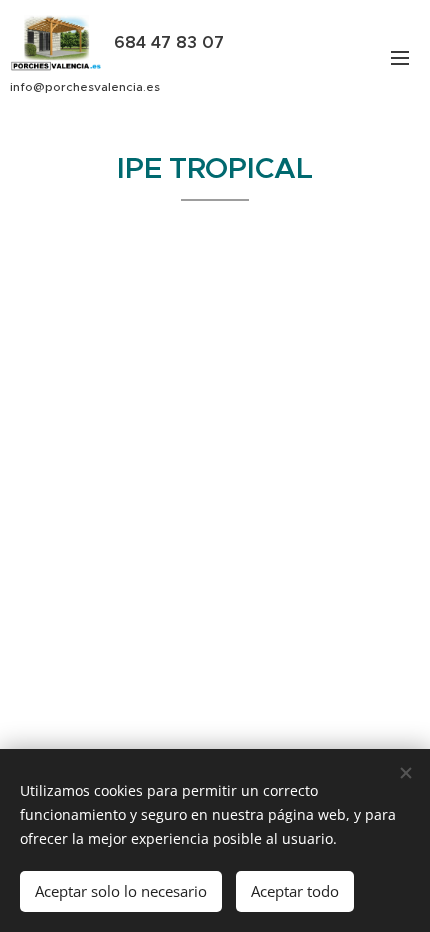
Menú (400, 57)
